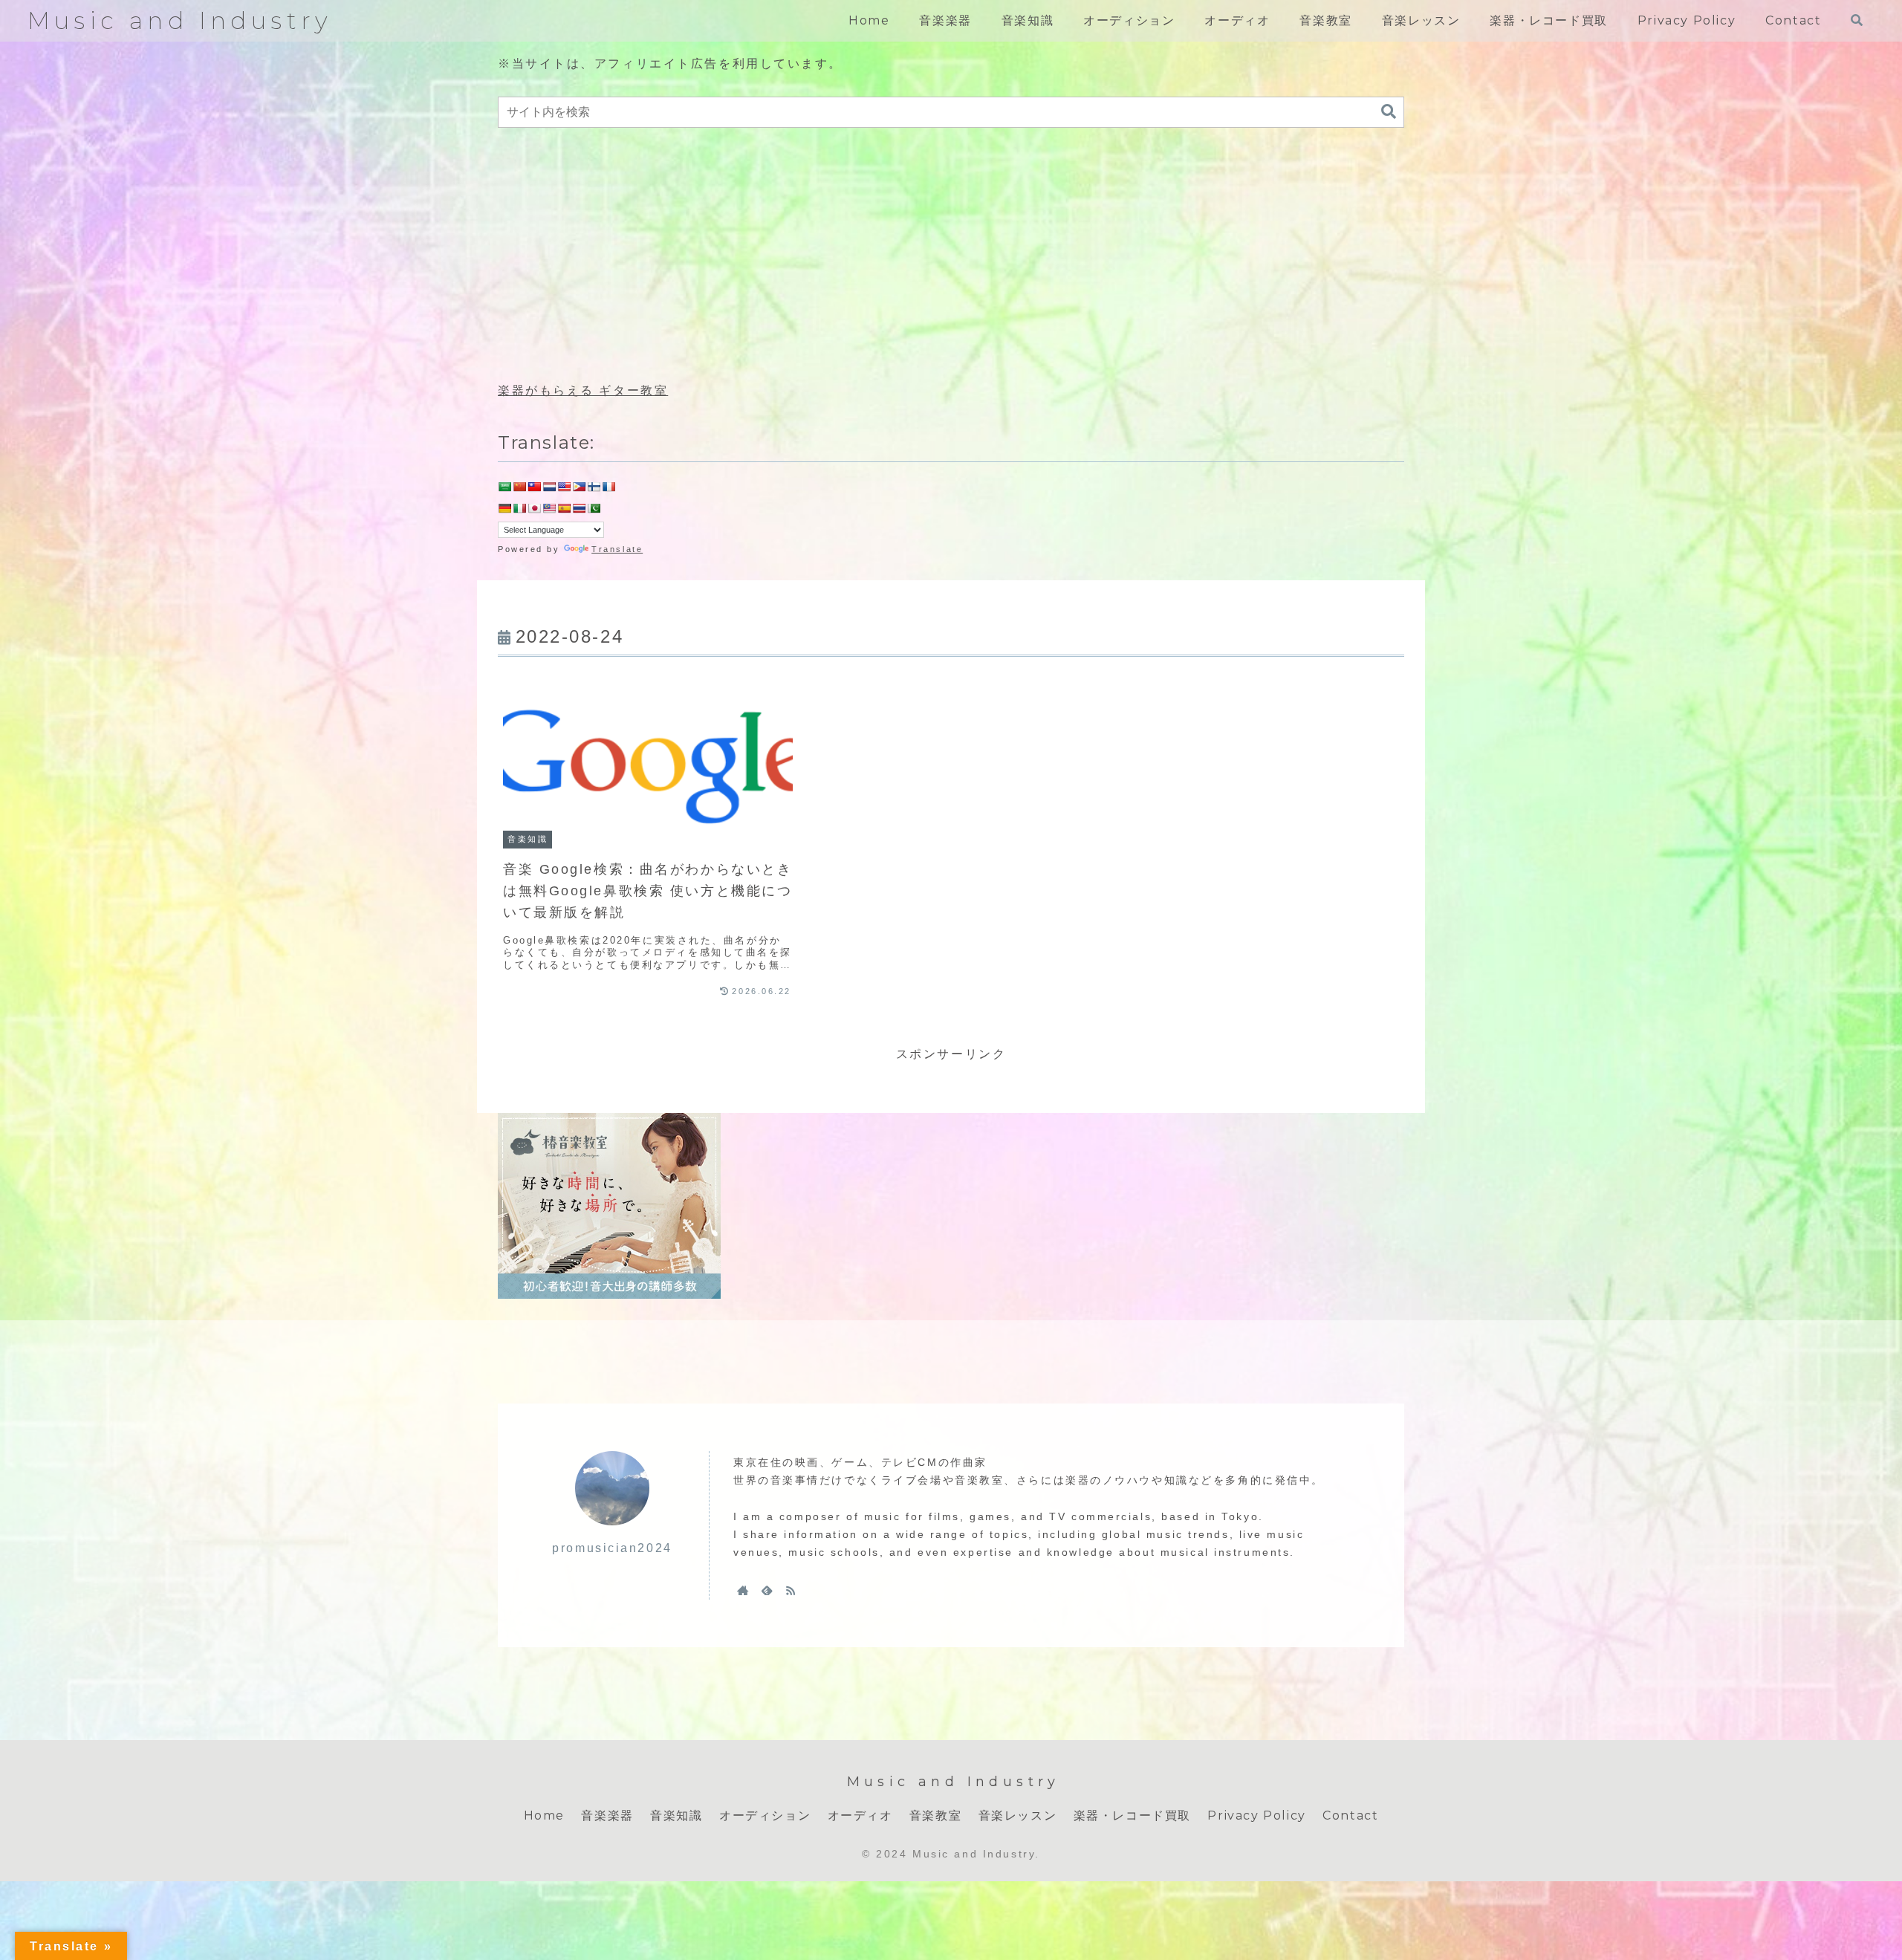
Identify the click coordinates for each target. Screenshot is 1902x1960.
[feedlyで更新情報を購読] (767, 1590)
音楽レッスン (1018, 1815)
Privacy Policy (1256, 1815)
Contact (1350, 1815)
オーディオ (860, 1815)
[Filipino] (579, 487)
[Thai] (579, 508)
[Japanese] (534, 508)
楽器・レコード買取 (1132, 1815)
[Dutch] (549, 487)
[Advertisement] (951, 256)
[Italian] (519, 508)
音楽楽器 (607, 1815)
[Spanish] (564, 508)
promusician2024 (612, 1548)
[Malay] (549, 508)
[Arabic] (504, 487)
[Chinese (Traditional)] (534, 487)
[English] (564, 487)
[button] (1389, 112)
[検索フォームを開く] (1857, 20)
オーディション (765, 1815)
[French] (608, 487)
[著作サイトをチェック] (743, 1590)
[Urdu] (594, 508)
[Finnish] (594, 487)
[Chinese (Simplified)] (519, 487)
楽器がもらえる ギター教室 (583, 390)
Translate (617, 549)
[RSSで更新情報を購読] (791, 1590)
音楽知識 (676, 1815)
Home (544, 1815)
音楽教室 (935, 1815)
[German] (504, 508)
